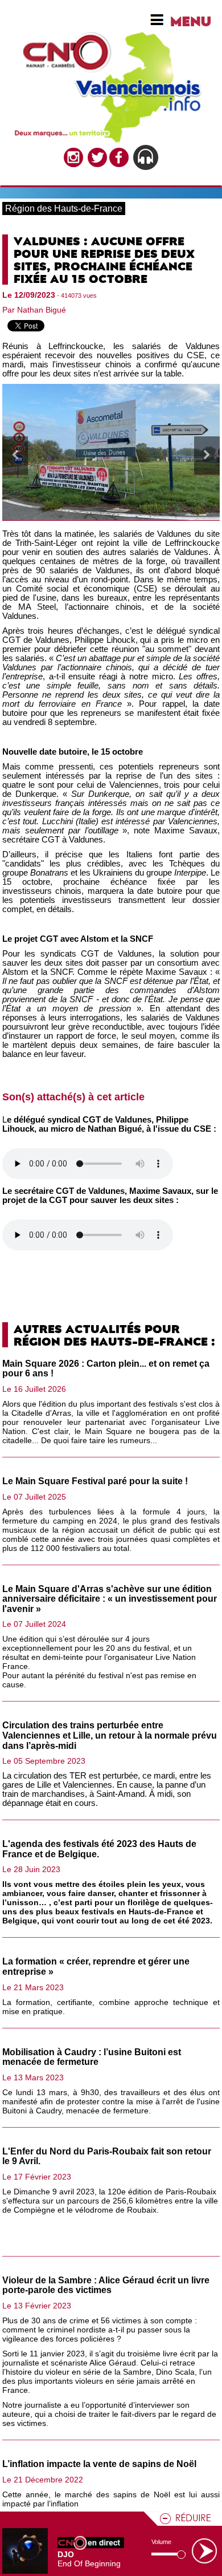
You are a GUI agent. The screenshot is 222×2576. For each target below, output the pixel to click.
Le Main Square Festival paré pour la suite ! (95, 1481)
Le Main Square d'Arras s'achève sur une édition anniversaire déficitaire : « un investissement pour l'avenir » (110, 1599)
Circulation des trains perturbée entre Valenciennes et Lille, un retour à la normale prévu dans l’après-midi (110, 1735)
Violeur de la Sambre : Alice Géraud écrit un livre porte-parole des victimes (106, 2285)
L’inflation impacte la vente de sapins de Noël (99, 2464)
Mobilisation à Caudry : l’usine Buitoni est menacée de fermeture (92, 2057)
